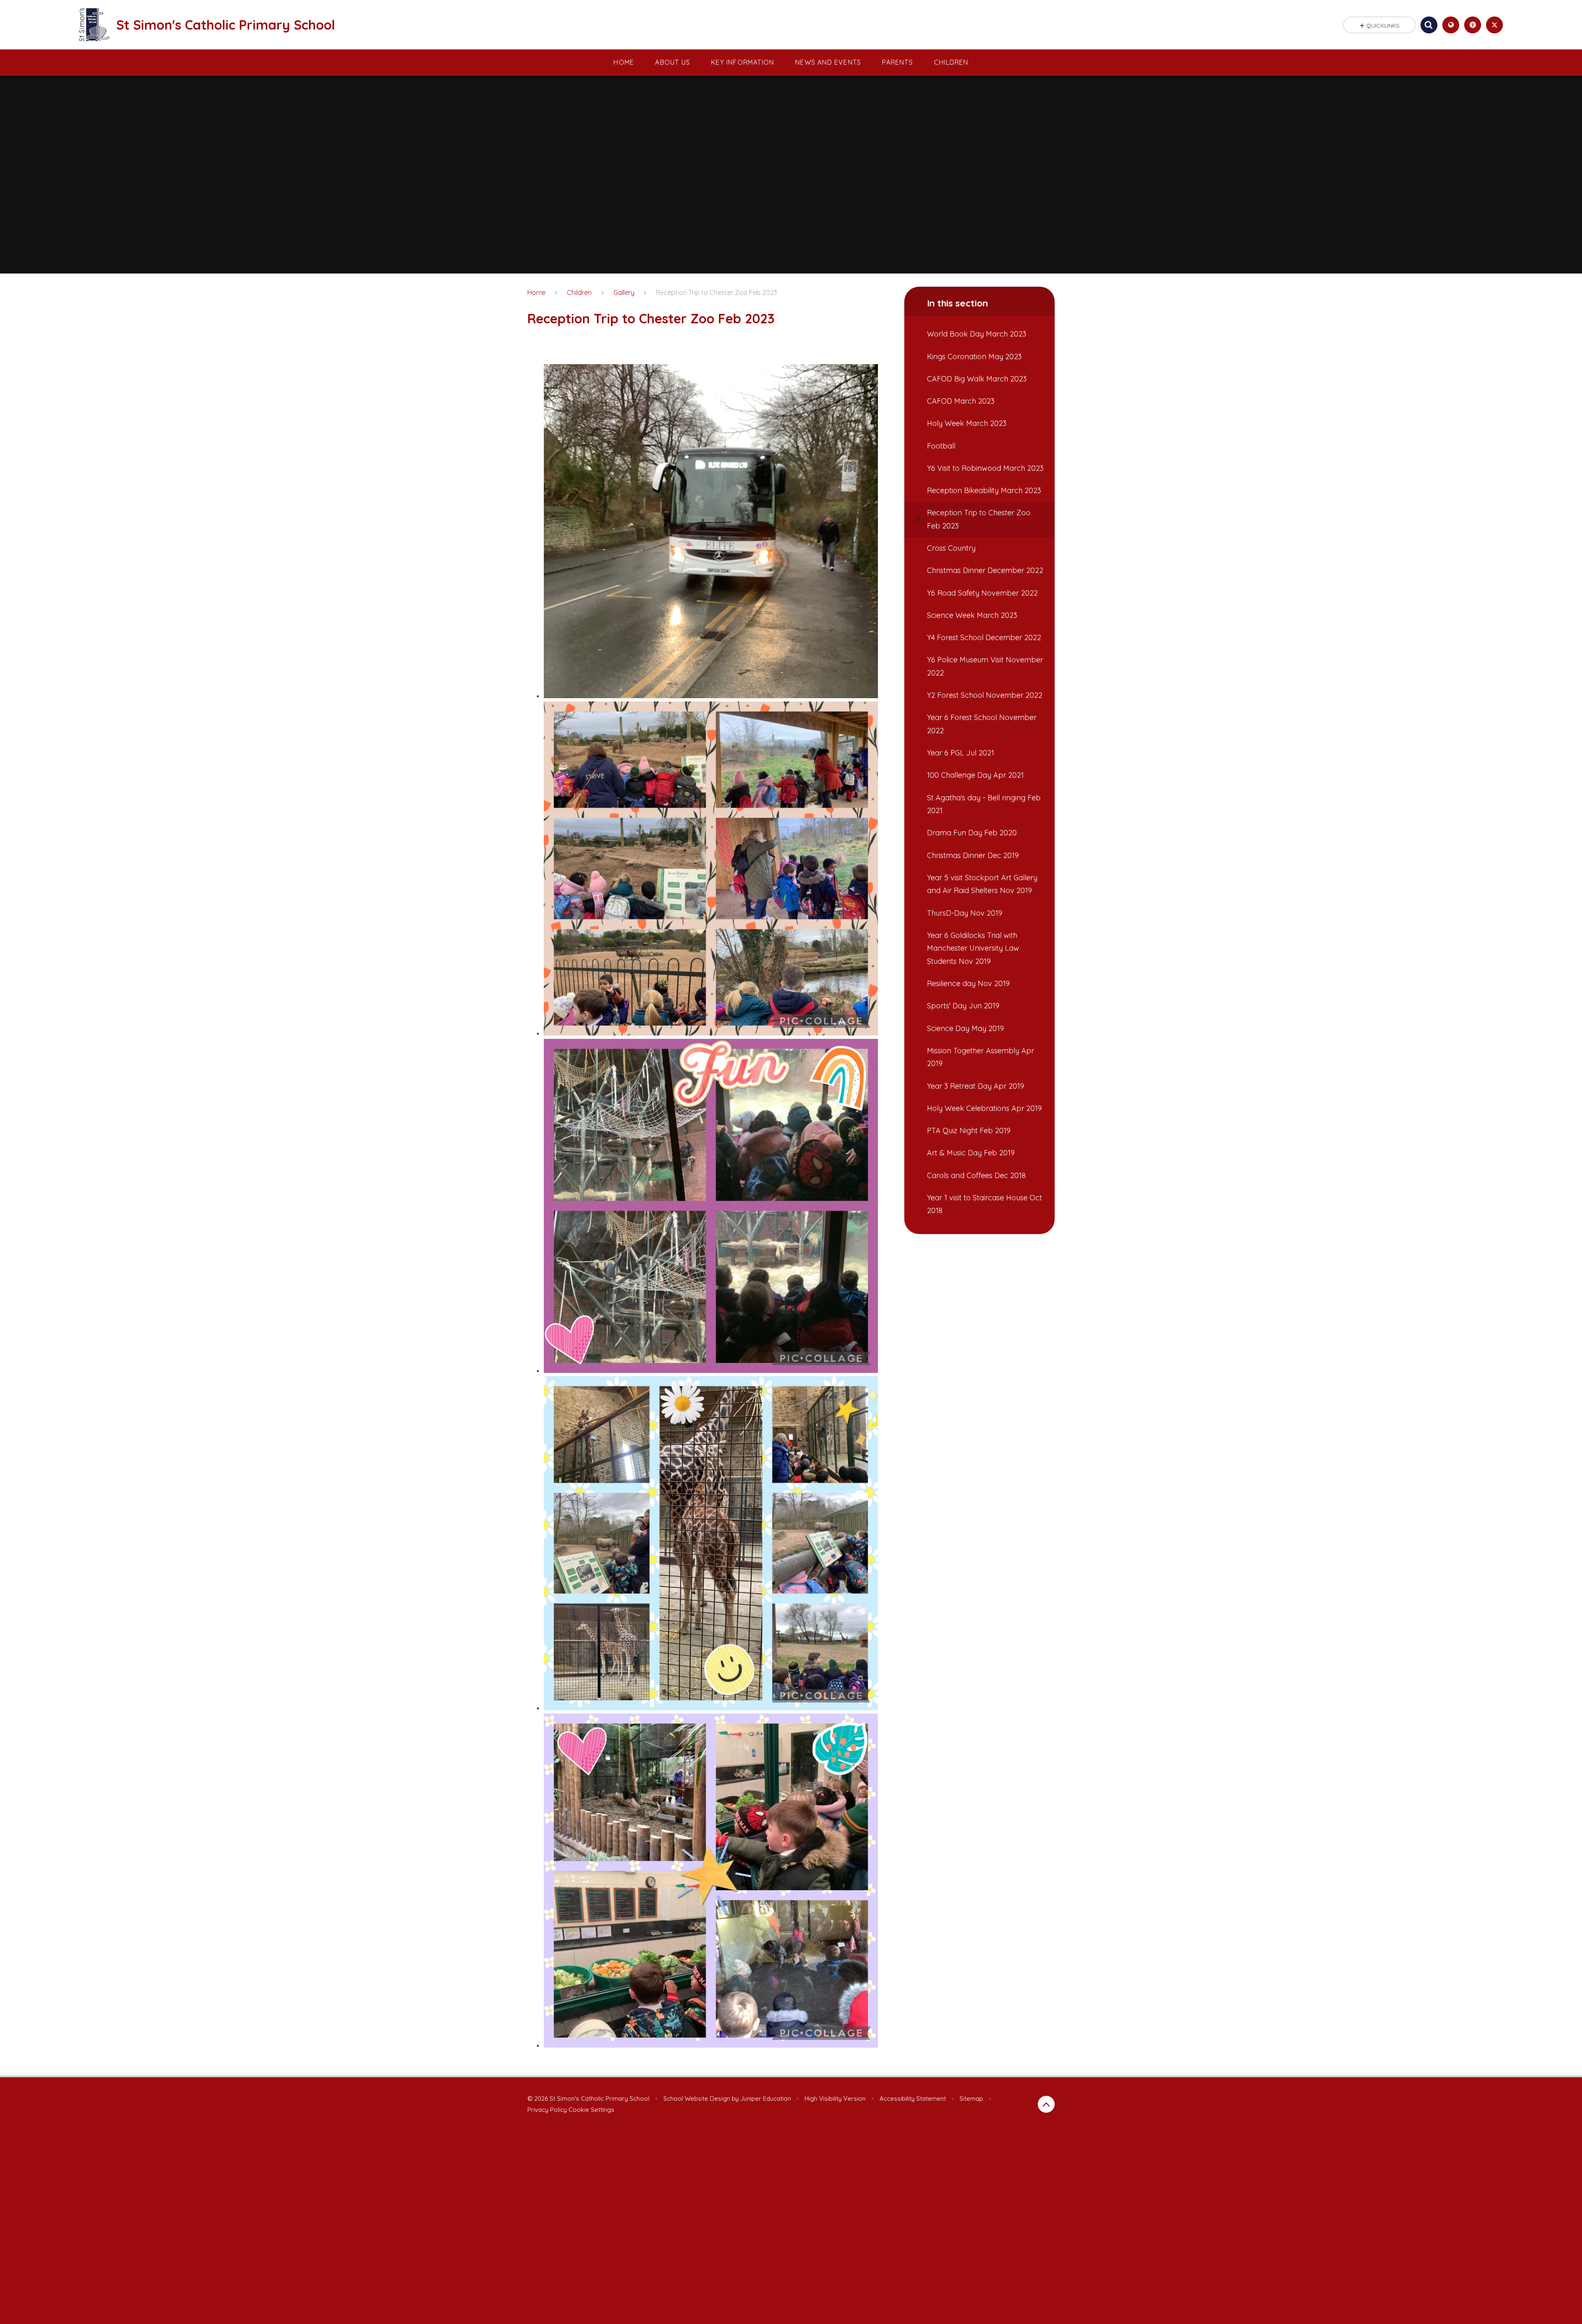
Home (536, 292)
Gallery (624, 292)
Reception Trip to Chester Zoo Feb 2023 (716, 292)
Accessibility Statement (913, 2098)
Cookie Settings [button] (591, 2110)
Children (579, 292)
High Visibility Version (835, 2098)
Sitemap (971, 2098)
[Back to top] (1046, 2104)
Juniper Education (766, 2098)
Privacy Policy (547, 2110)
